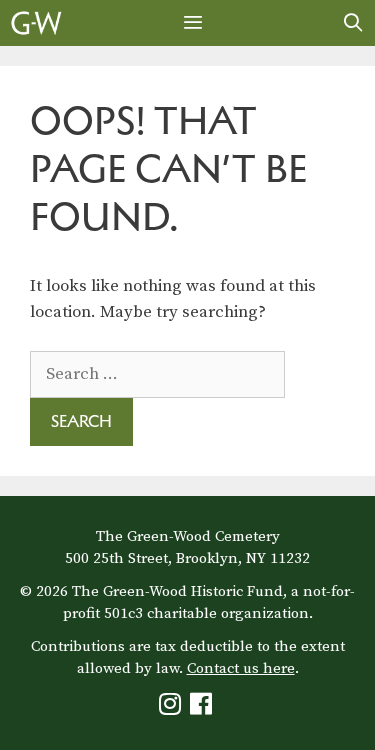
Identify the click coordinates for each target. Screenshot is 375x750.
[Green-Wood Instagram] (172, 708)
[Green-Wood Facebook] (203, 708)
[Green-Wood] (36, 23)
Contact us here (241, 668)
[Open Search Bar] (353, 23)
